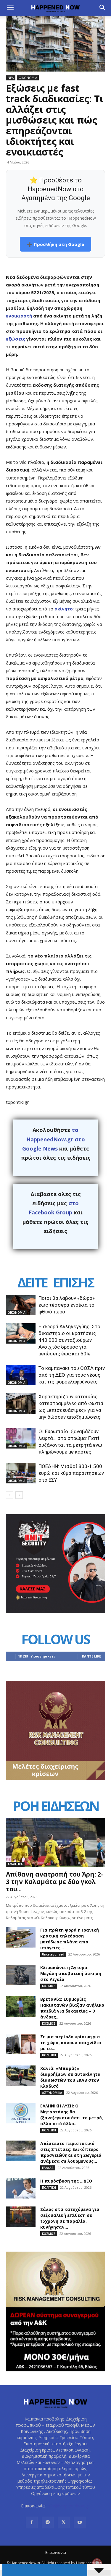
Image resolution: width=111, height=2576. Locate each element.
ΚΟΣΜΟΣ (49, 1986)
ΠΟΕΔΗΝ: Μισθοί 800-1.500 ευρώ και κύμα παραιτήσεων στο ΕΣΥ (71, 1473)
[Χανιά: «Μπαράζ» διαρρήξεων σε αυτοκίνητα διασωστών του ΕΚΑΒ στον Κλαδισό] (21, 2076)
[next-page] (19, 1495)
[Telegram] (48, 2522)
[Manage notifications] (97, 2563)
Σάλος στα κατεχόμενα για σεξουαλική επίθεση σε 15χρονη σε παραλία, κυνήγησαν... (70, 2218)
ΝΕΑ (11, 78)
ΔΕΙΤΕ (32, 1282)
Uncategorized (53, 1954)
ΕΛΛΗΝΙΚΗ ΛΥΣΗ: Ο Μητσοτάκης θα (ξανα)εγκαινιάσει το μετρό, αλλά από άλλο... (72, 2115)
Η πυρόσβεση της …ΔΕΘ (66, 2181)
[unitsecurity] (55, 1612)
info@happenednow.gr (68, 2506)
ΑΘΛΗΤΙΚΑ (15, 1864)
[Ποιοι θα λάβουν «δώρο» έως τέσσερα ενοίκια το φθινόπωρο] (21, 1305)
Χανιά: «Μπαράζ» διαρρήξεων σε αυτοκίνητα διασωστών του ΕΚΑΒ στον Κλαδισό (70, 2077)
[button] (10, 8)
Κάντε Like (91, 1656)
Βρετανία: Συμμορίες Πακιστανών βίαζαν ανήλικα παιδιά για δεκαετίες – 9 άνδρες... (72, 2008)
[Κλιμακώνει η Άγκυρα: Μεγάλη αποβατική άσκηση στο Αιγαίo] (21, 1975)
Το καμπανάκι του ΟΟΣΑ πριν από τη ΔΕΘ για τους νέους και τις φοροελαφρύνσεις (72, 1375)
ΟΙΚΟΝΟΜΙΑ (28, 78)
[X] (64, 2522)
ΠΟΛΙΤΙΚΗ (49, 2055)
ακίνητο (64, 609)
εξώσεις (16, 339)
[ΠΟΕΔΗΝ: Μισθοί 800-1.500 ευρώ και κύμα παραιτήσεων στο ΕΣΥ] (21, 1473)
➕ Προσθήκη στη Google (55, 244)
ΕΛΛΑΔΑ (48, 2168)
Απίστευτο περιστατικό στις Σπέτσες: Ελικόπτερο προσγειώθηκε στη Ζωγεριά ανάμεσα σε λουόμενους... (71, 2152)
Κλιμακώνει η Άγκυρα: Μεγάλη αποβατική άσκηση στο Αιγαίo (71, 1973)
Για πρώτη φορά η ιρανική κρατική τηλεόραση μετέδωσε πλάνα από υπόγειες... (70, 1939)
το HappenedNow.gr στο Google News (54, 1139)
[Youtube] (80, 2522)
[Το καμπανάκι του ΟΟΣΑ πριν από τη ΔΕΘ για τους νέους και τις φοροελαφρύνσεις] (21, 1375)
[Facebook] (32, 2522)
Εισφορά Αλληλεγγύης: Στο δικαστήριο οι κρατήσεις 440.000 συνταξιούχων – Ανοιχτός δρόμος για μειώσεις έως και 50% (69, 1340)
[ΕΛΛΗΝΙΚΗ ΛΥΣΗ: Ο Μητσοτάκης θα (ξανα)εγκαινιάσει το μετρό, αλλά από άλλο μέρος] (21, 2113)
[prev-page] (10, 1495)
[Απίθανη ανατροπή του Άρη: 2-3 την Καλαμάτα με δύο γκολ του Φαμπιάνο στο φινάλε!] (55, 1843)
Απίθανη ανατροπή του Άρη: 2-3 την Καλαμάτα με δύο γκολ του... (55, 1882)
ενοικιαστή (19, 316)
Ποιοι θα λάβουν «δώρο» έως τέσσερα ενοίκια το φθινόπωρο (67, 1305)
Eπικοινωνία (56, 2552)
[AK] (55, 1778)
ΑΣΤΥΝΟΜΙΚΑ (52, 2093)
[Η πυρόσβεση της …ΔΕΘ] (21, 2188)
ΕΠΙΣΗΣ (73, 1282)
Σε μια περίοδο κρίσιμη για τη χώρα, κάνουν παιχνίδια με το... (71, 2043)
